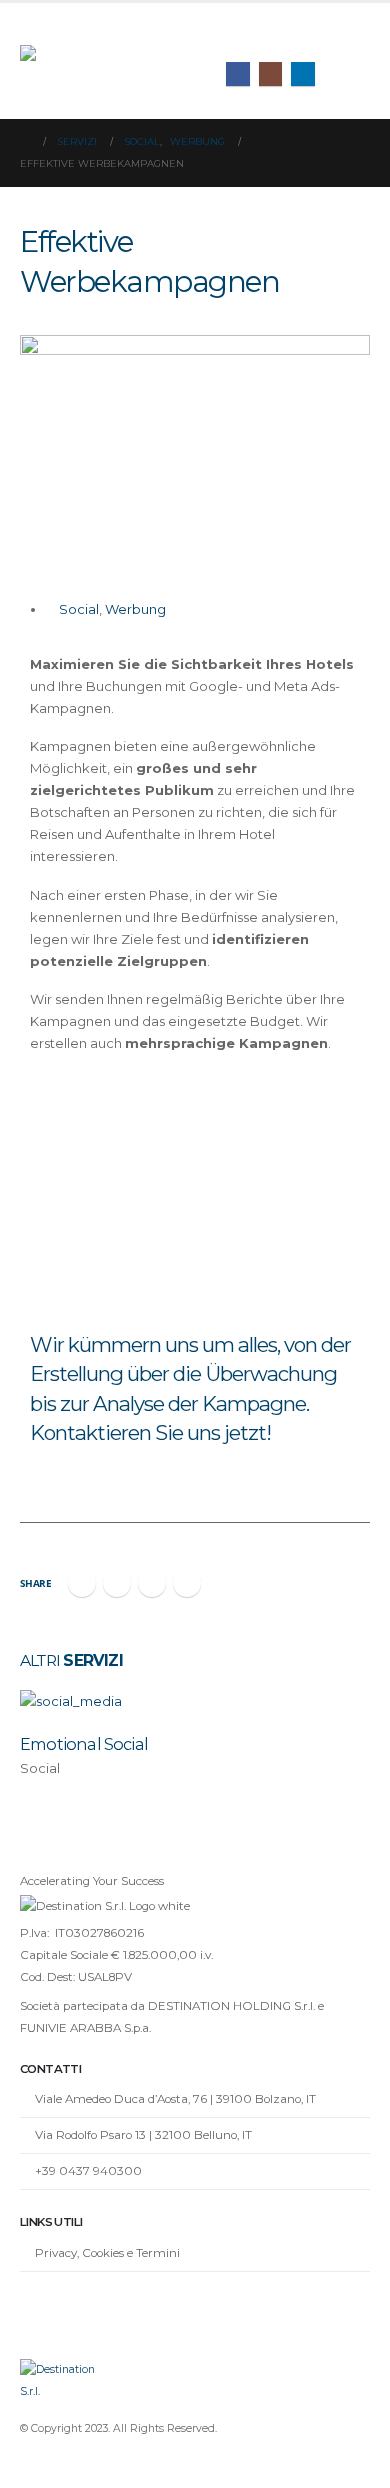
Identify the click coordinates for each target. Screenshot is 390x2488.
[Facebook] (238, 74)
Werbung (135, 609)
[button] (354, 36)
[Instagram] (271, 74)
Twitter (117, 1583)
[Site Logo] (105, 61)
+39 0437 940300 (88, 2171)
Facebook (82, 1583)
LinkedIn (152, 1583)
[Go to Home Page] (25, 142)
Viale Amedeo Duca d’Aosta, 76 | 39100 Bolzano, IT (175, 2099)
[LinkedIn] (303, 74)
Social (79, 609)
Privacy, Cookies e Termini (107, 2253)
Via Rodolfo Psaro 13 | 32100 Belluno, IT (143, 2135)
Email (187, 1583)
